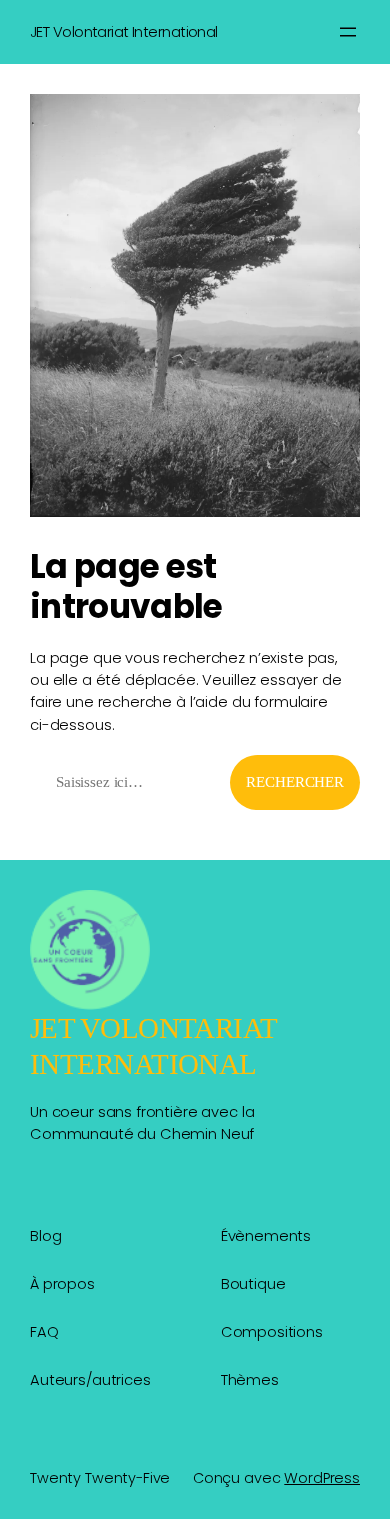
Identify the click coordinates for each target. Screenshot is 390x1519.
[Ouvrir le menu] (348, 32)
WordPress (322, 1478)
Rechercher (295, 782)
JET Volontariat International (124, 32)
